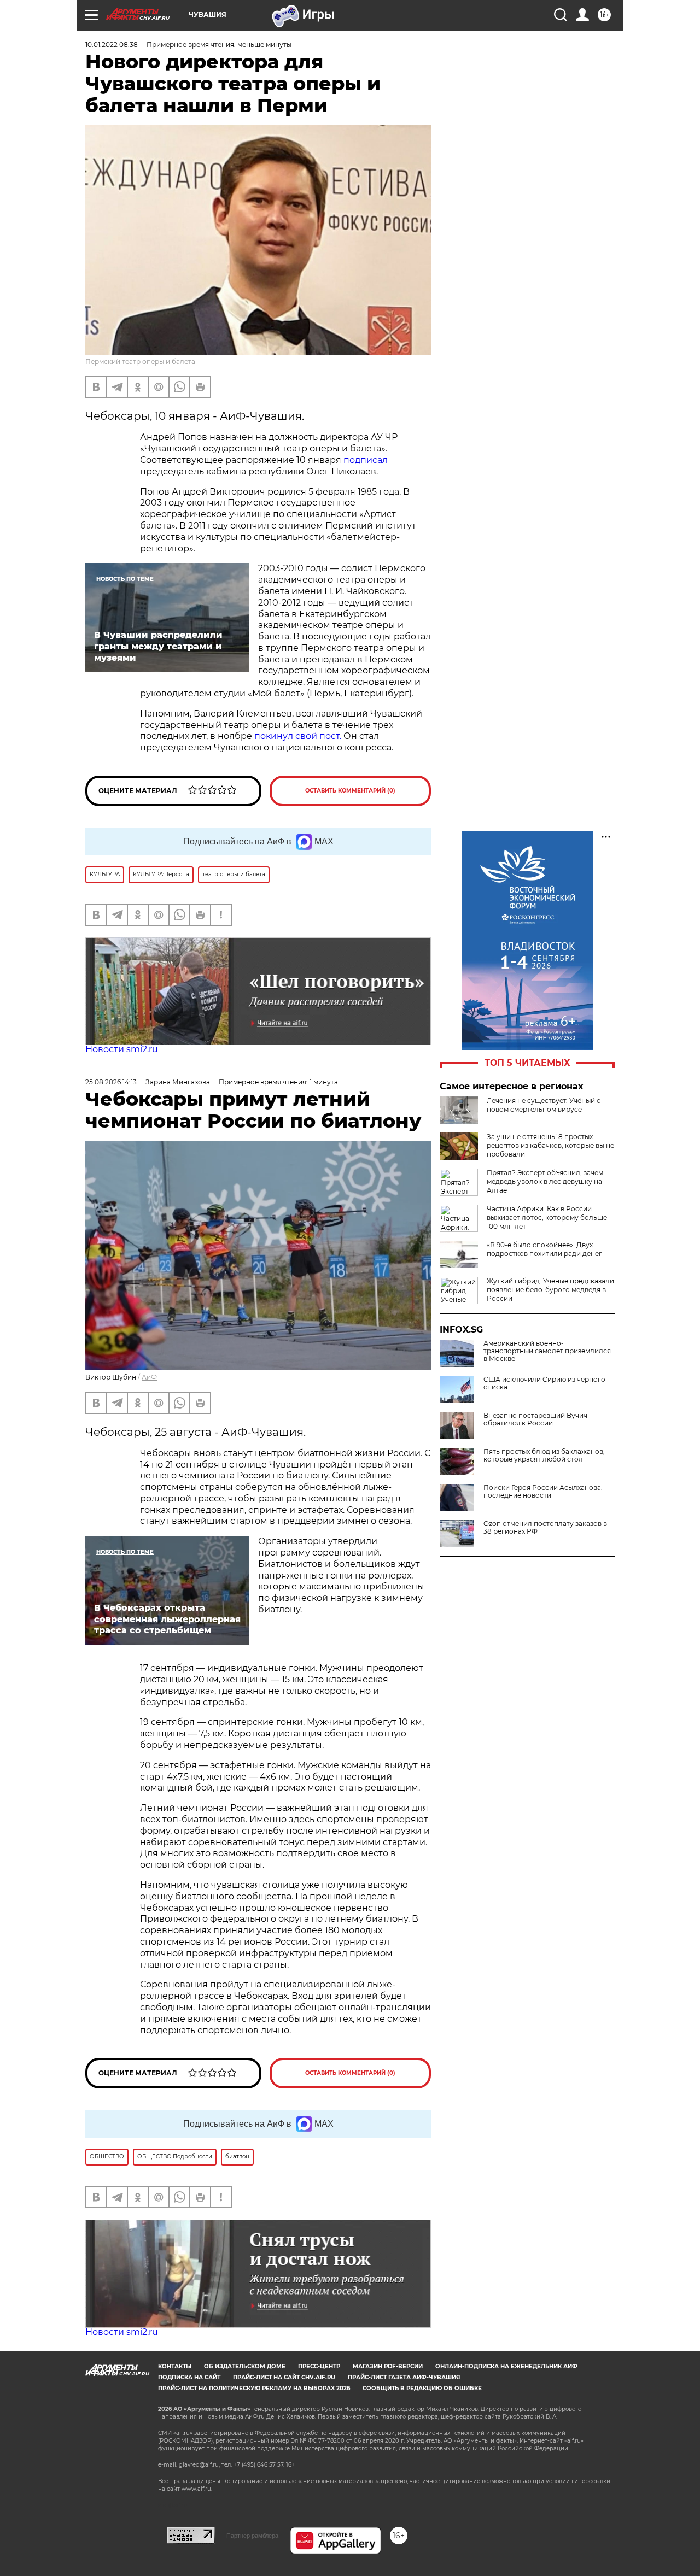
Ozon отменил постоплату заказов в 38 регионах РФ (545, 1528)
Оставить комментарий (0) (350, 791)
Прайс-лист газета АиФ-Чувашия (404, 2377)
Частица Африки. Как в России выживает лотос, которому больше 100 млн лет (547, 1217)
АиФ (149, 1377)
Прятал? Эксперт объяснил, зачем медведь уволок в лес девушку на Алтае (545, 1181)
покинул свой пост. (298, 736)
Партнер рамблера (252, 2536)
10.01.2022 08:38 (112, 45)
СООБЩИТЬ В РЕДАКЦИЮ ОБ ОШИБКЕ (422, 2388)
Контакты (175, 2366)
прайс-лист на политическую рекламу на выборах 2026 (254, 2388)
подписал (366, 460)
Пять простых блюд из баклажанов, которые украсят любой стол (544, 1456)
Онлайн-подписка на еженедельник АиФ (506, 2366)
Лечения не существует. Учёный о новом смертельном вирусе (544, 1105)
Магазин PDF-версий (388, 2366)
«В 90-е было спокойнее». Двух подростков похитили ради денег (544, 1249)
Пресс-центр (319, 2366)
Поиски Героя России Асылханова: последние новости (543, 1492)
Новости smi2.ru (122, 1049)
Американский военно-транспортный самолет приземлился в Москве (547, 1351)
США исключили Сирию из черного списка (544, 1383)
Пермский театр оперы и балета (140, 362)
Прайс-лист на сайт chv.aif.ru (284, 2377)
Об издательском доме (245, 2366)
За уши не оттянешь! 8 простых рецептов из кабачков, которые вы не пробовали (550, 1145)
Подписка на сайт (189, 2377)
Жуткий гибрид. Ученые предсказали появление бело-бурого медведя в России (550, 1290)
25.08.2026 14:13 (111, 1082)
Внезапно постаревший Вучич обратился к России (535, 1419)
